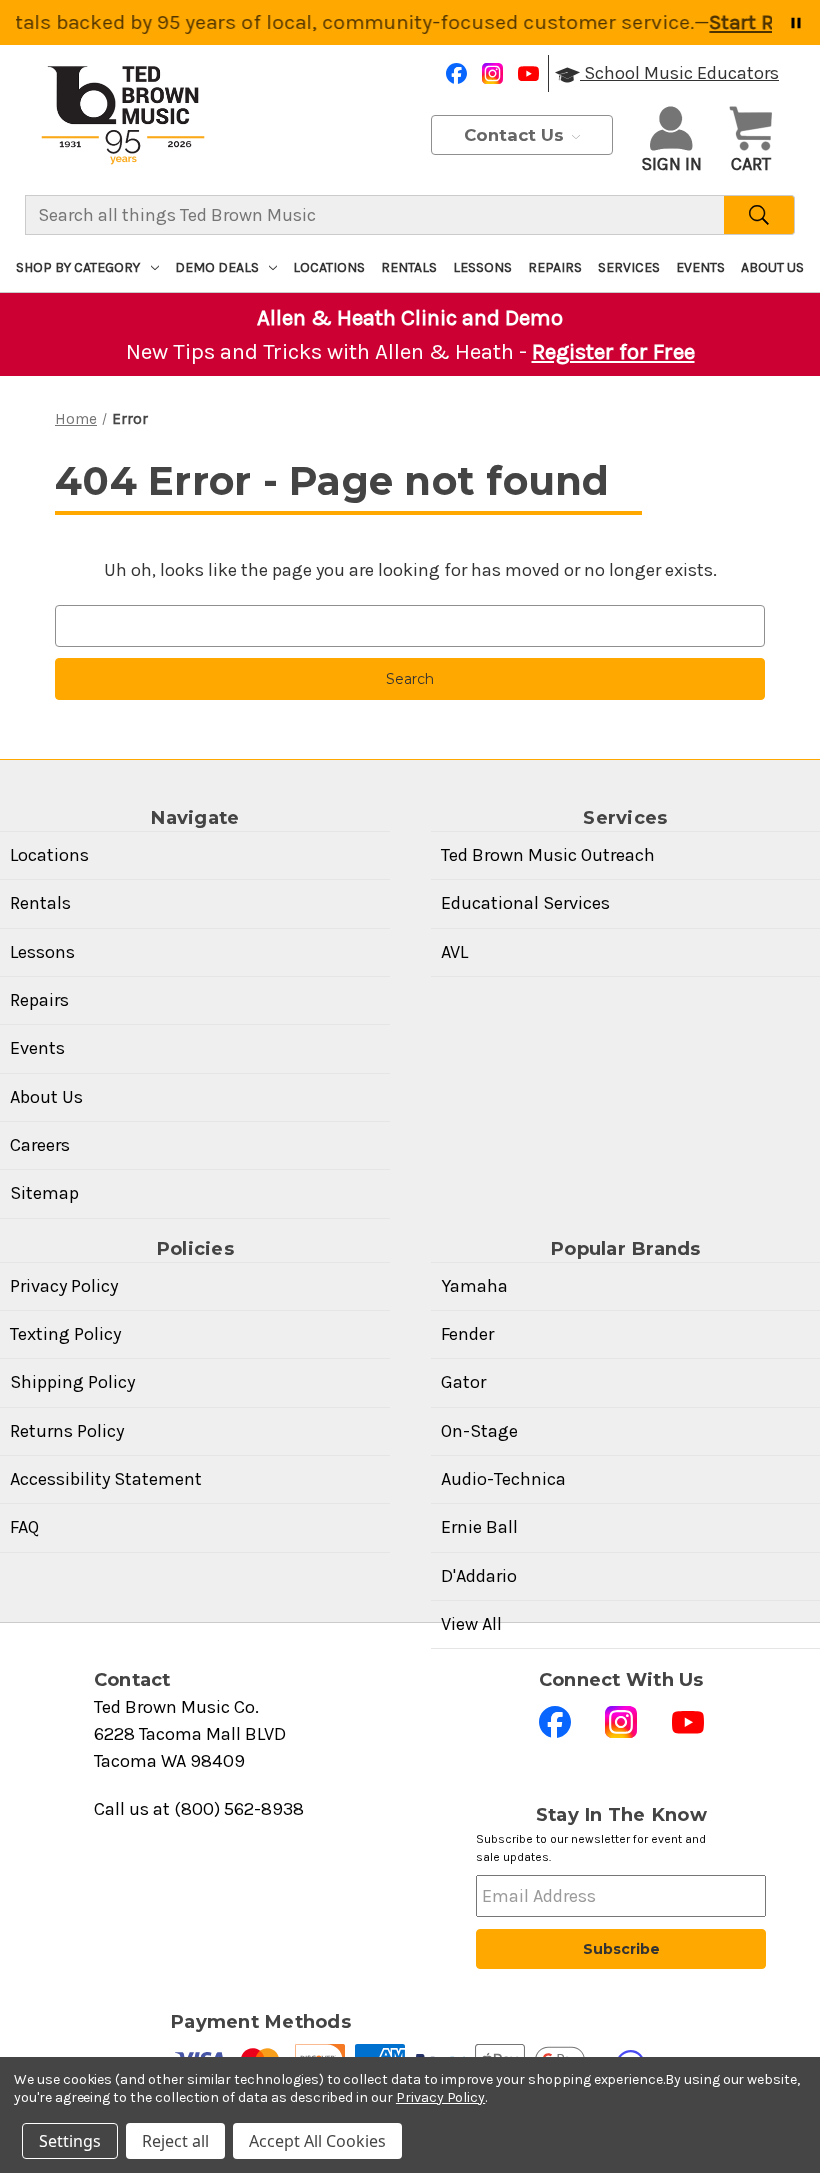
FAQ (24, 1527)
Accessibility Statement (106, 1479)
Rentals (409, 267)
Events (700, 267)
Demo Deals (217, 267)
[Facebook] (456, 73)
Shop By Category (78, 267)
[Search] (759, 215)
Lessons (482, 267)
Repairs (555, 267)
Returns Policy (67, 1431)
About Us (772, 267)
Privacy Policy (64, 1286)
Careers (40, 1145)
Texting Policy (65, 1334)
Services (629, 267)
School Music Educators (679, 73)
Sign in (671, 164)
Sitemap (44, 1193)
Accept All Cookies (317, 2141)
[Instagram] (492, 73)
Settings (70, 2141)
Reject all (175, 2141)
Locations (329, 267)
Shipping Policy (72, 1382)
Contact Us (516, 135)
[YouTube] (528, 73)
